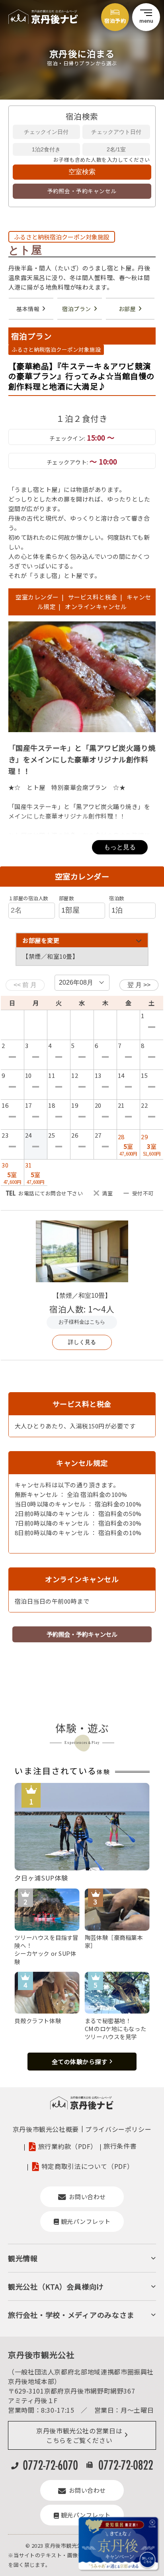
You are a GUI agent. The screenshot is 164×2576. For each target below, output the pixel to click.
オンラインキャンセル (94, 606)
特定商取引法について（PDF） (88, 2166)
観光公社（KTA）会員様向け (56, 2286)
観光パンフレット (86, 2221)
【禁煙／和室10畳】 (82, 1296)
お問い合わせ (87, 2197)
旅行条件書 (120, 2146)
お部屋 (127, 309)
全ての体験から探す (80, 2062)
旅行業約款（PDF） (68, 2146)
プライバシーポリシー (118, 2129)
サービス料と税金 (93, 597)
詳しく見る (82, 1342)
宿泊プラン (77, 309)
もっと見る (120, 847)
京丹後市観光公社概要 (46, 2129)
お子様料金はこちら (82, 1322)
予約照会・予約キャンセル (82, 191)
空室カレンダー (37, 597)
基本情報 (28, 309)
